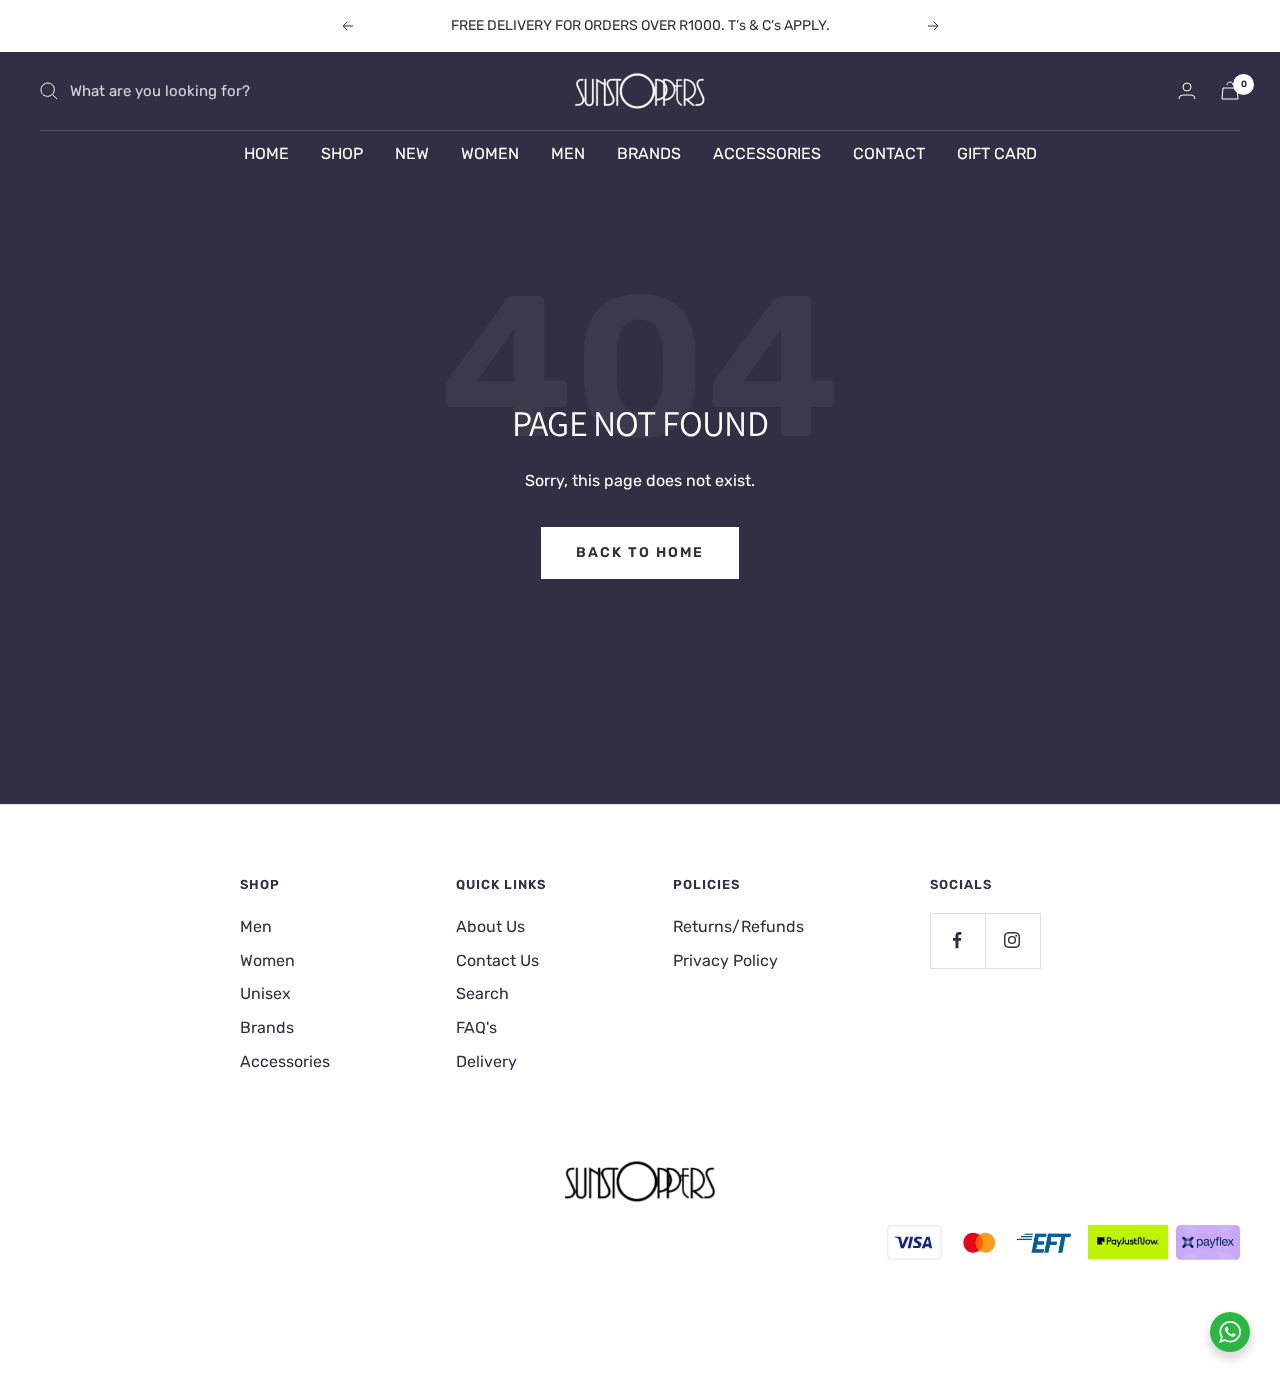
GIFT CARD (997, 153)
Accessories (285, 1061)
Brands (267, 1027)
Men (256, 926)
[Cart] (1230, 90)
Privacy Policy (725, 960)
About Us (490, 926)
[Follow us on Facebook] (957, 940)
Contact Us (497, 960)
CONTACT (889, 153)
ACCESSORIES (767, 153)
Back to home (640, 552)
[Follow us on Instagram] (1012, 940)
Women (267, 960)
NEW (412, 153)
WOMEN (490, 153)
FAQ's (476, 1027)
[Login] (1187, 90)
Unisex (265, 993)
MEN (568, 153)
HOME (266, 153)
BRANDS (649, 153)
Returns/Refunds (738, 926)
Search (482, 993)
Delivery (486, 1061)
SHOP (342, 153)
